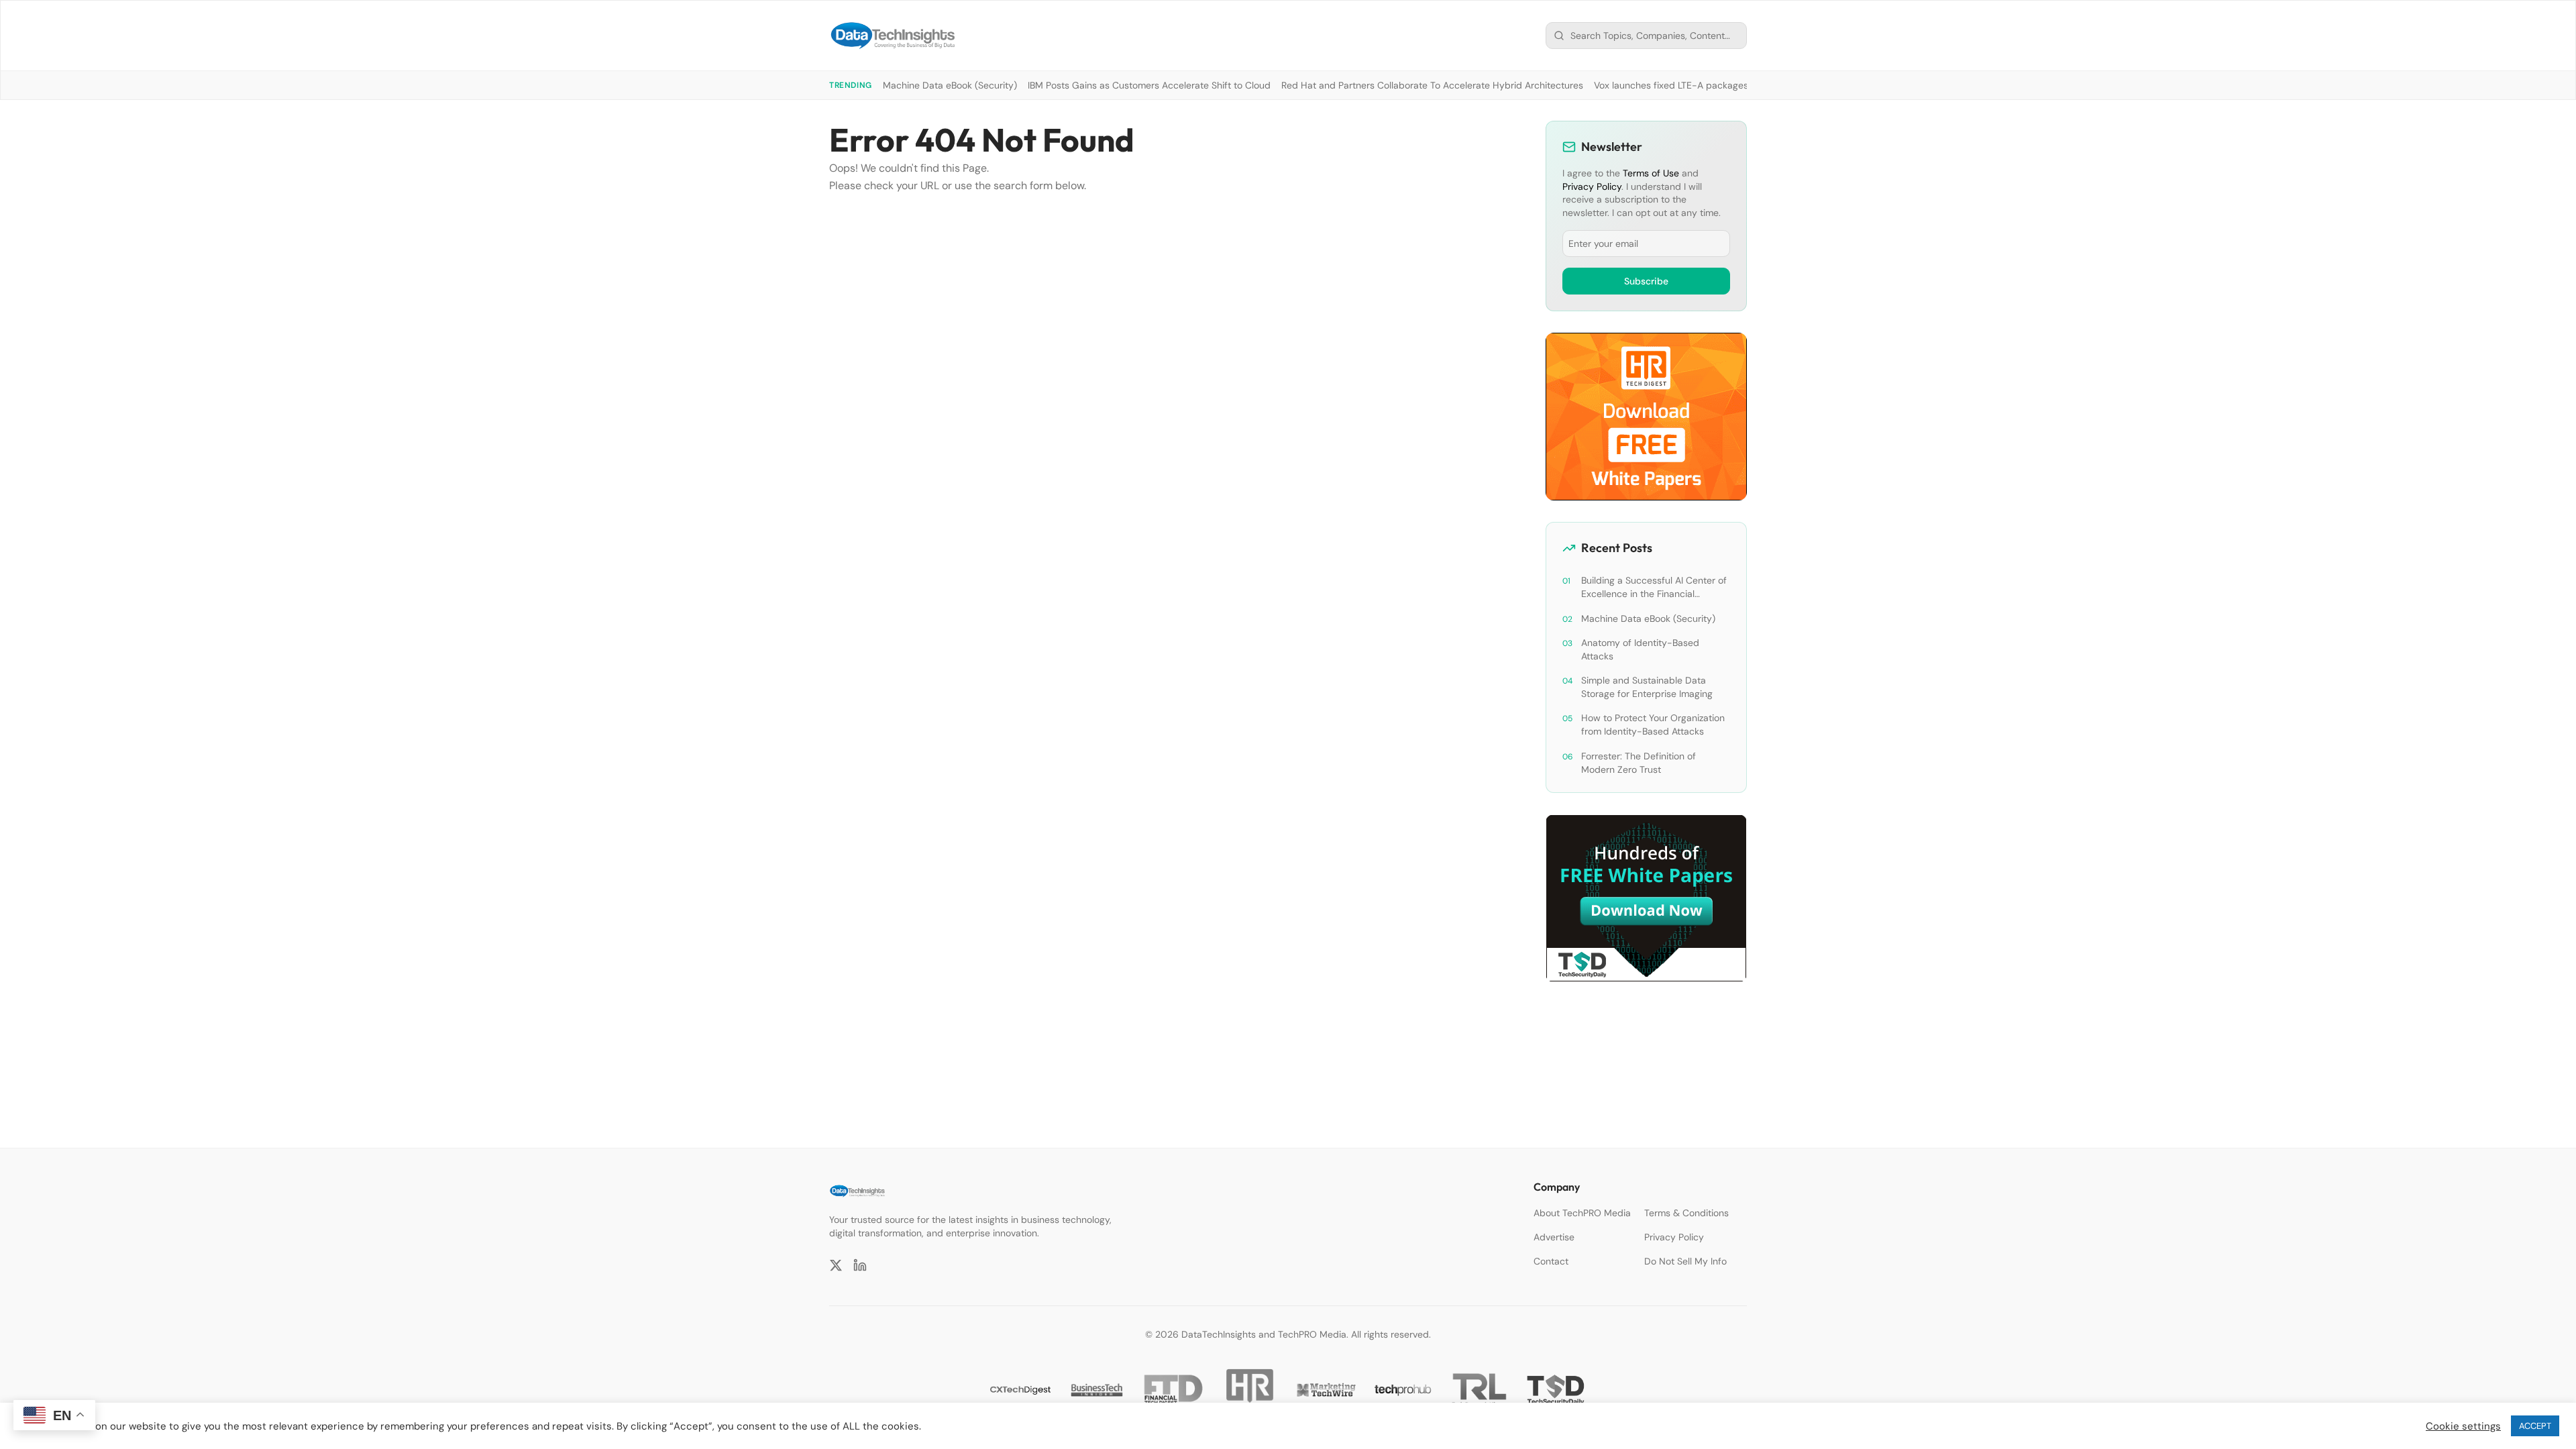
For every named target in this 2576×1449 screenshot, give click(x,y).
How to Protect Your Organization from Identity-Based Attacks (1653, 724)
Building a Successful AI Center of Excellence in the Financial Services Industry (1654, 587)
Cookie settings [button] (2463, 1426)
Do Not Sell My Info (1685, 1261)
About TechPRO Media (1582, 1213)
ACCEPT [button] (2535, 1426)
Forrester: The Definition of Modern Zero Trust (1639, 763)
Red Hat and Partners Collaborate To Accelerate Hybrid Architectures (1432, 85)
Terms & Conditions (1686, 1213)
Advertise (1554, 1237)
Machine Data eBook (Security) (950, 85)
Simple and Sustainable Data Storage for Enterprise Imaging (1647, 687)
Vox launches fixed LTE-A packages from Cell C (1697, 85)
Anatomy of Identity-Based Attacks (1640, 649)
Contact (1551, 1261)
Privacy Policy (1592, 186)
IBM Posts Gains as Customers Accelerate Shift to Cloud (1149, 85)
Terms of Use (1651, 173)
